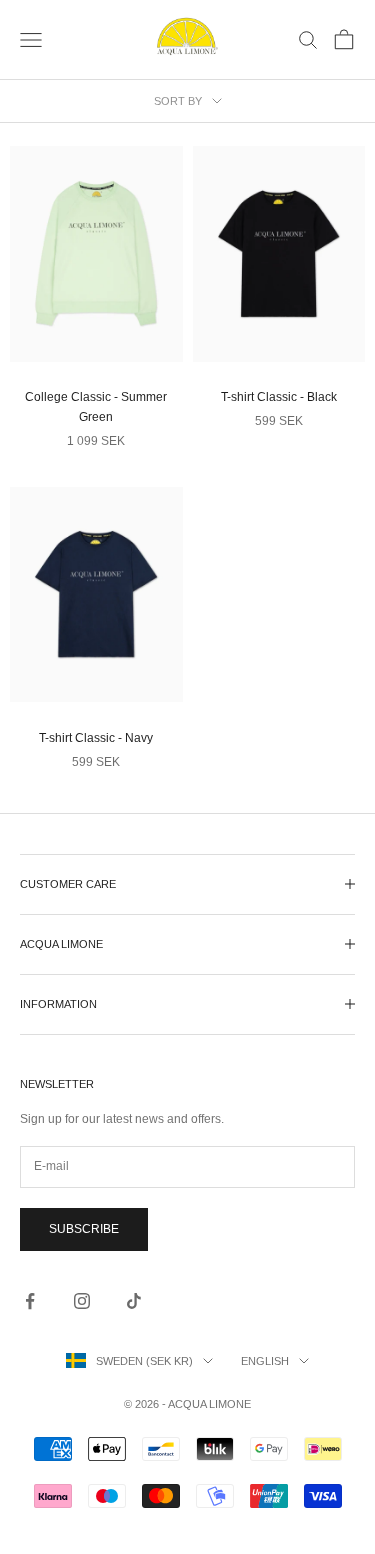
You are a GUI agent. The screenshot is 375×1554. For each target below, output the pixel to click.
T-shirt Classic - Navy (96, 738)
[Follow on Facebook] (30, 1301)
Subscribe (84, 1229)
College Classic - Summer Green (96, 407)
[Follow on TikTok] (134, 1301)
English (265, 1361)
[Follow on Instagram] (82, 1301)
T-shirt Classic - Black (279, 397)
